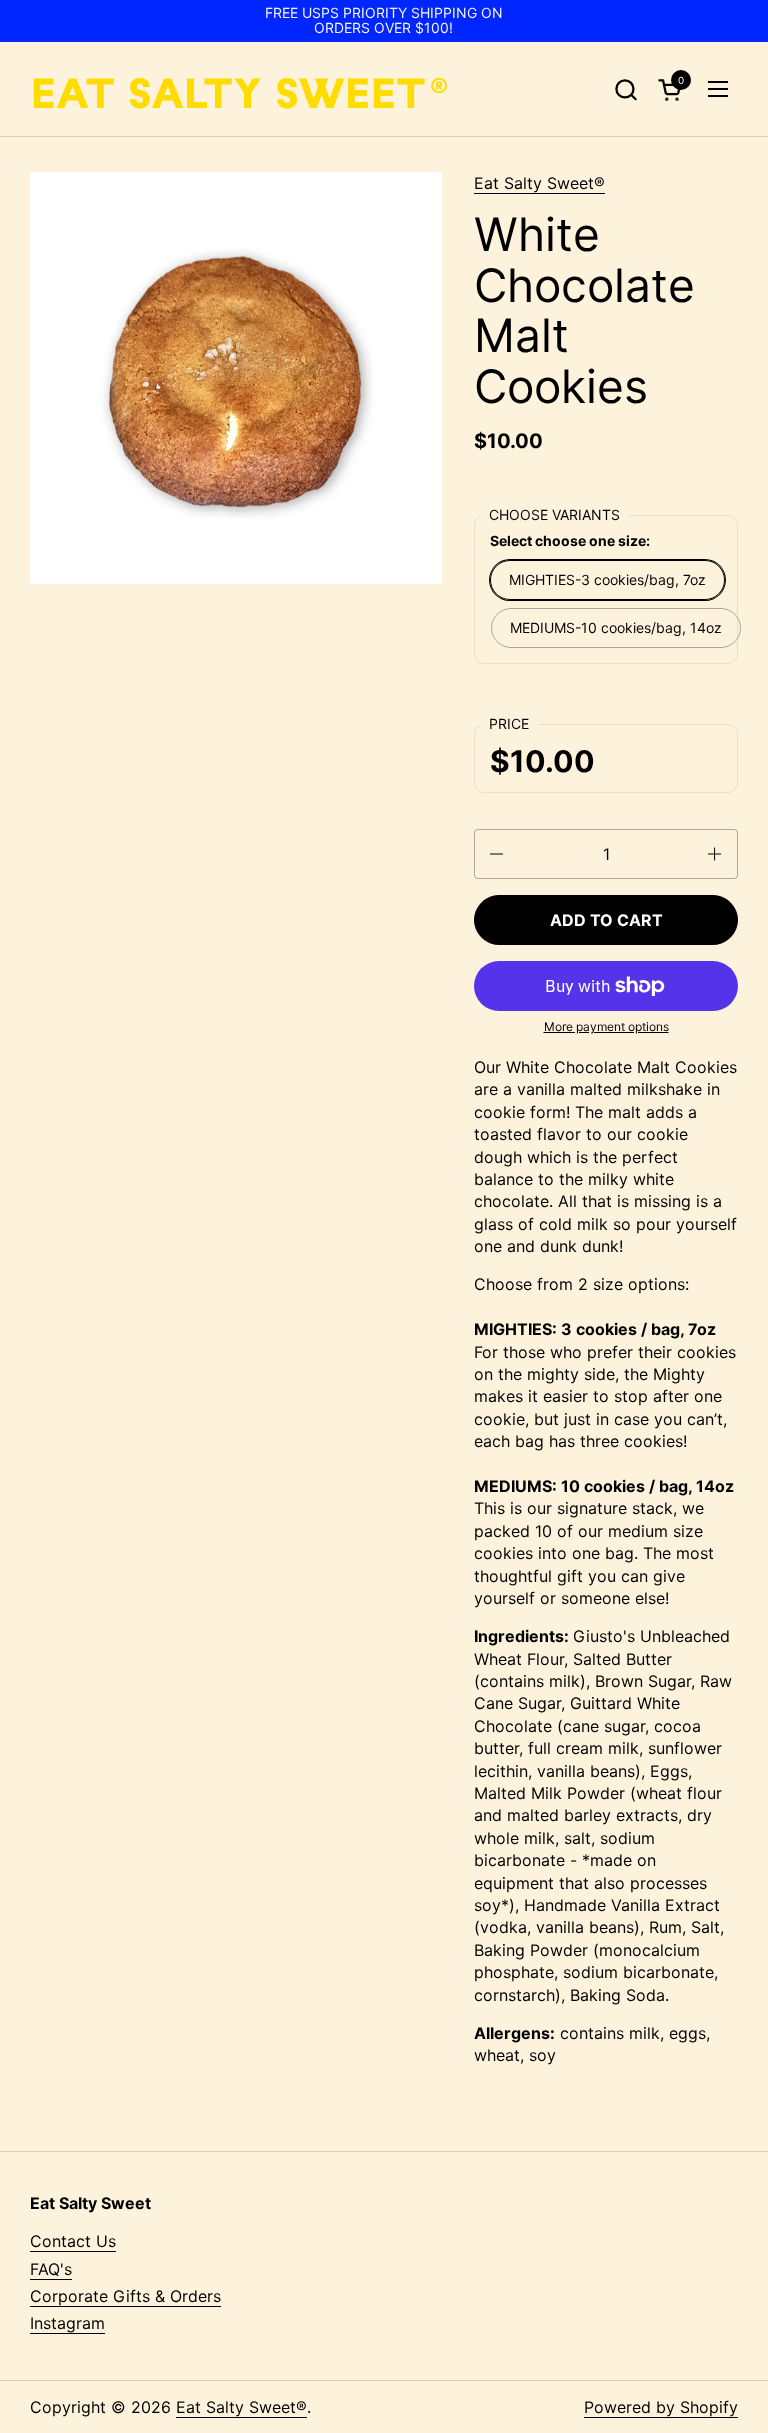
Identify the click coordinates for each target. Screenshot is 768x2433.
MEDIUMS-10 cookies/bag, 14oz (616, 627)
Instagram (67, 2323)
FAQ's (51, 2269)
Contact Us (73, 2241)
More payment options (606, 1026)
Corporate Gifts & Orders (125, 2296)
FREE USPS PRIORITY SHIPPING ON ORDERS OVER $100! (384, 20)
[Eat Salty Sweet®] (239, 89)
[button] (625, 89)
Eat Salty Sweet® (539, 183)
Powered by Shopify (661, 2407)
